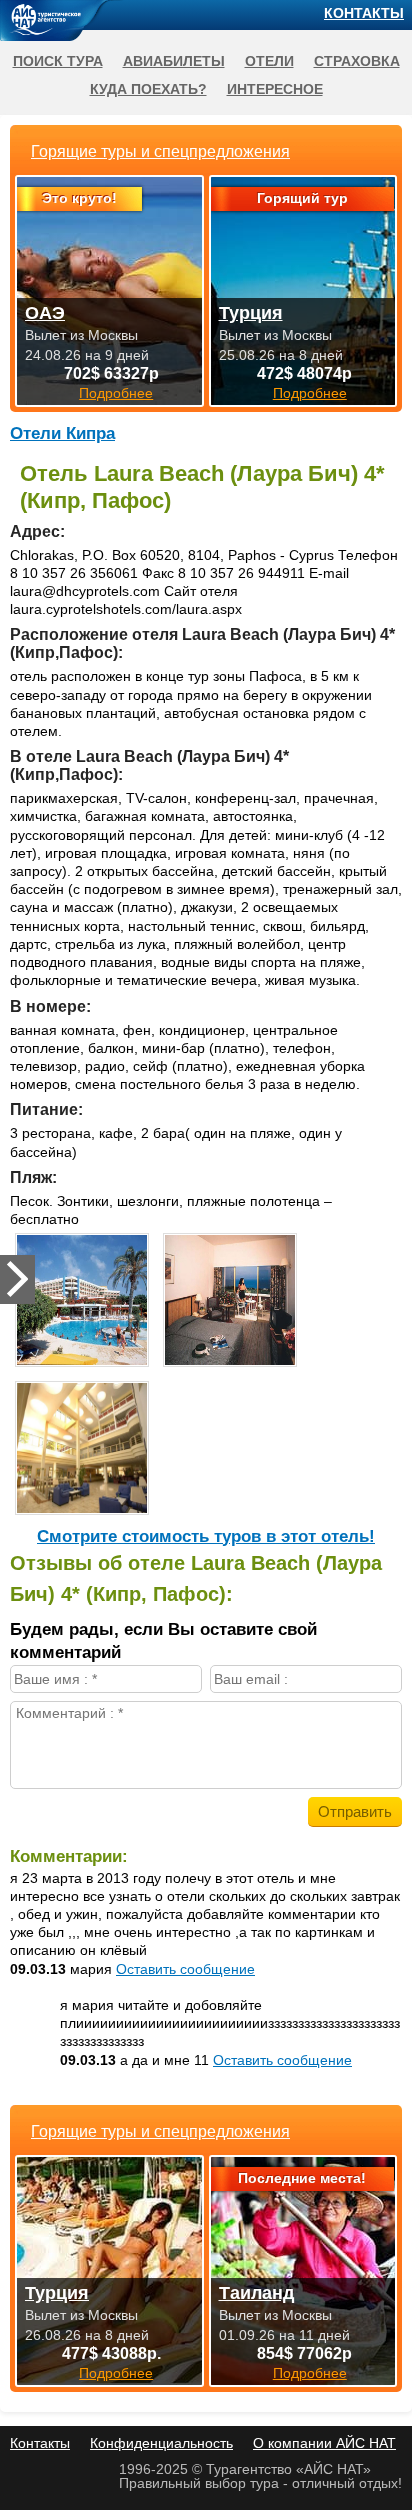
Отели (269, 61)
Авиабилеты (174, 61)
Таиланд (256, 2293)
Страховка (357, 61)
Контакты (364, 13)
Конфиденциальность (161, 2443)
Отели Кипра (62, 433)
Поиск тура (58, 61)
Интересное (275, 89)
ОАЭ (45, 313)
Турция (57, 2293)
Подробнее (116, 2373)
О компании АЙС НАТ (324, 2443)
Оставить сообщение (185, 1969)
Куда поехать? (148, 89)
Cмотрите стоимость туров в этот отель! (206, 1536)
